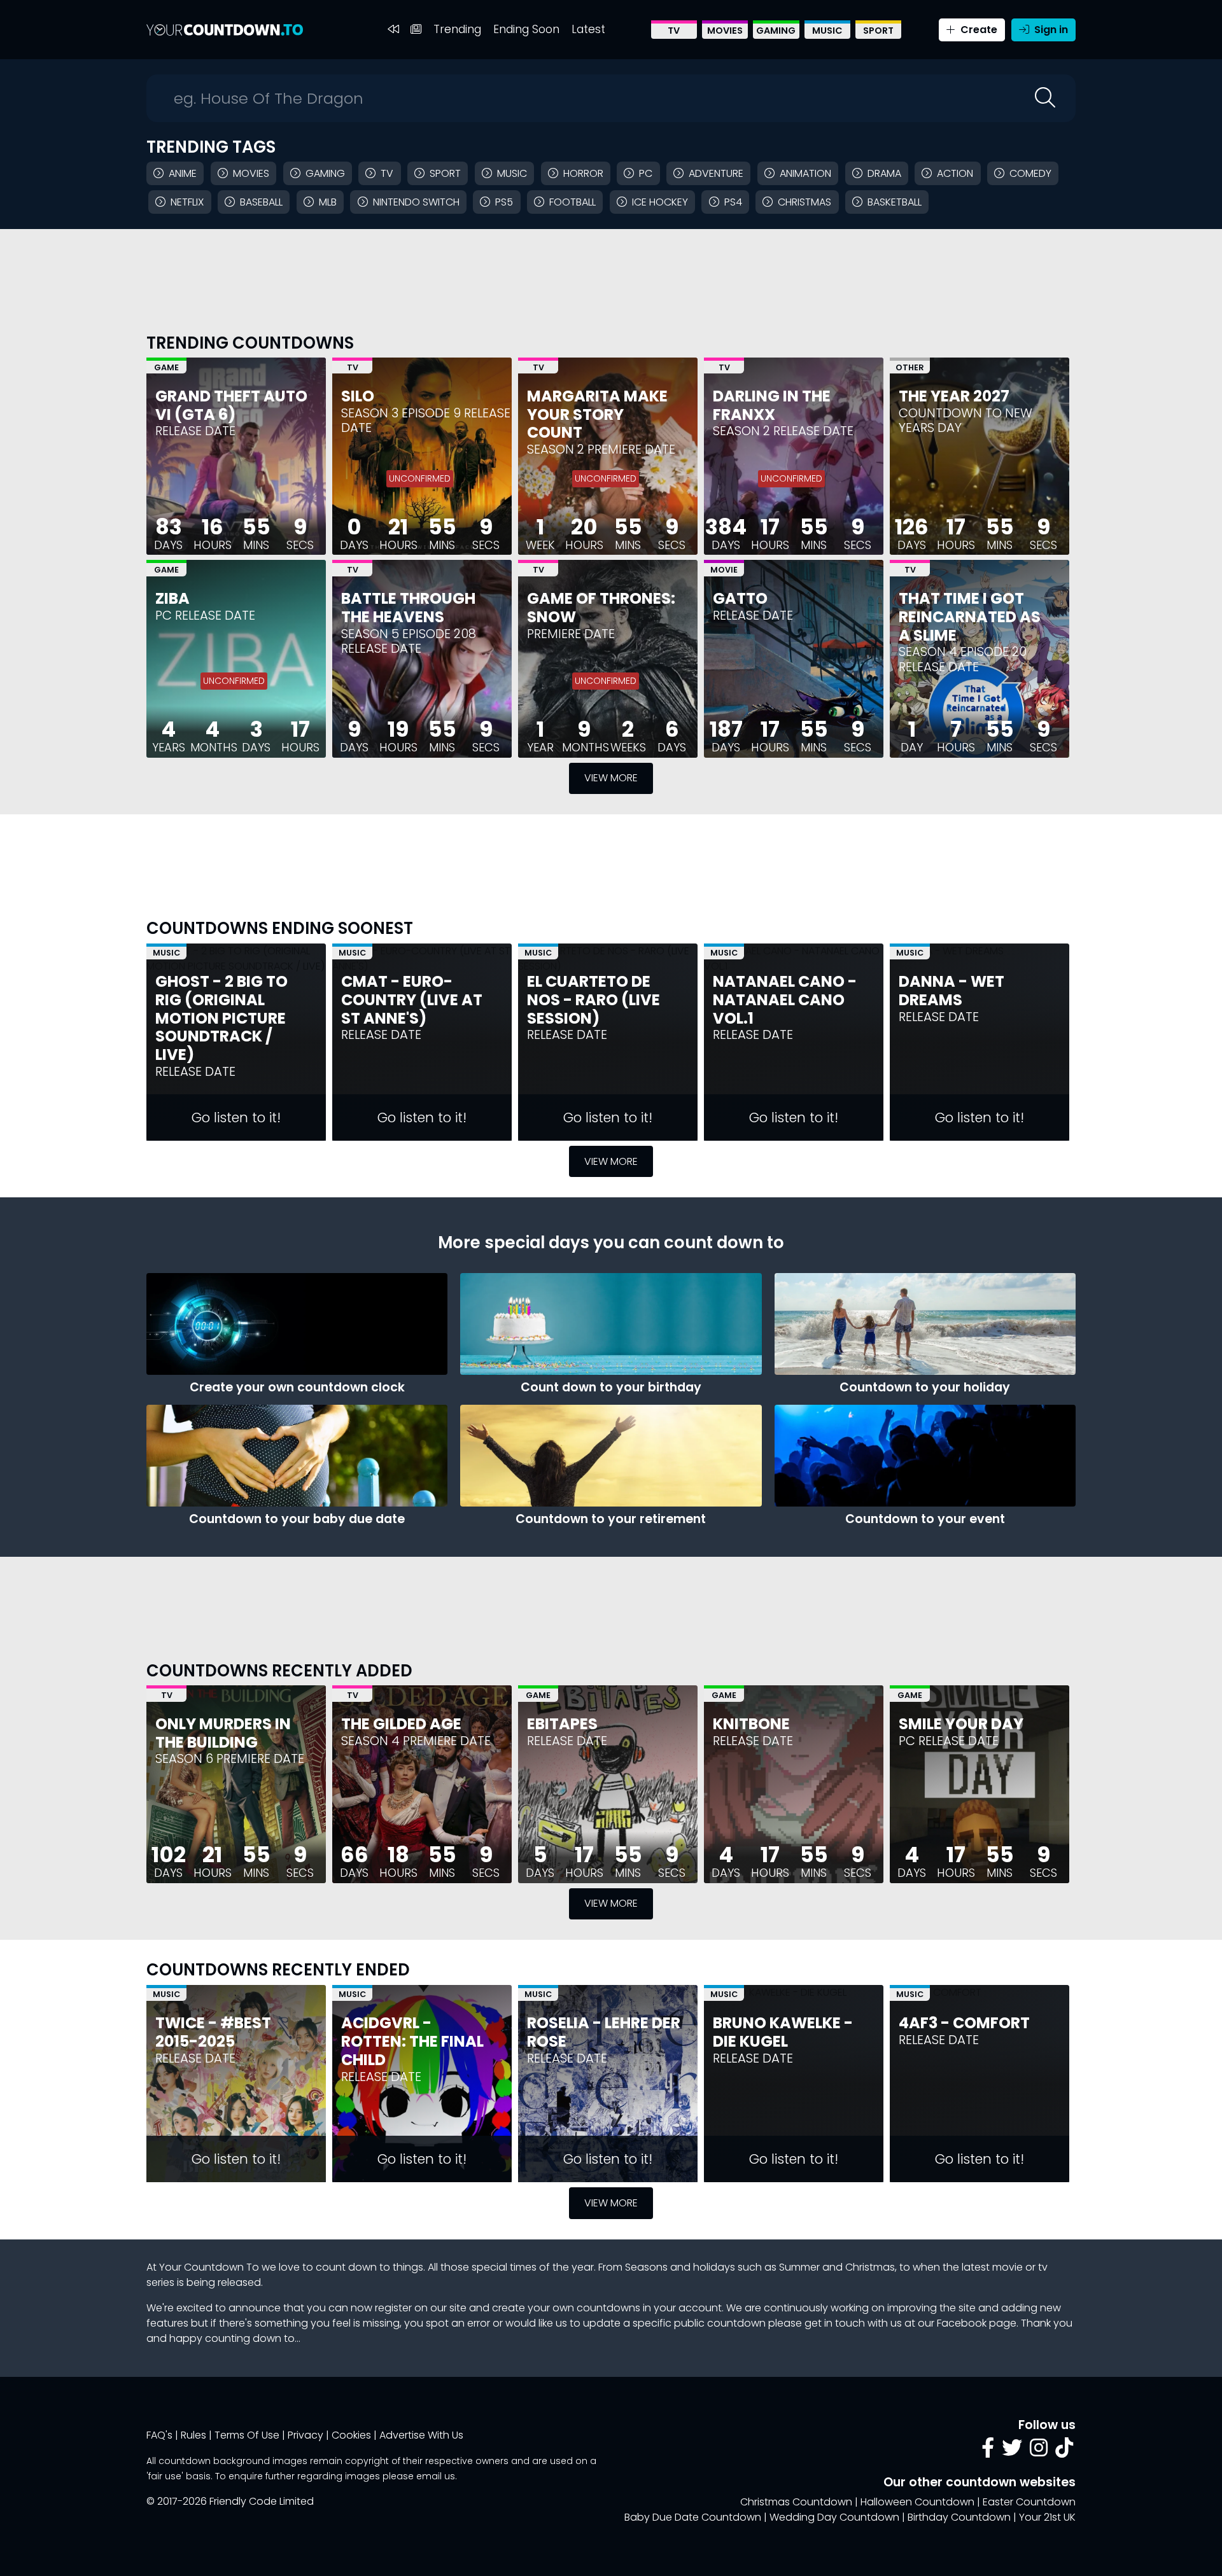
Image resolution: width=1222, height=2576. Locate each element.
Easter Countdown (1029, 2502)
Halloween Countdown (917, 2502)
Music (827, 31)
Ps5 (504, 202)
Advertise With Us (421, 2435)
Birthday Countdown (959, 2517)
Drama (884, 173)
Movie (724, 570)
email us (436, 2476)
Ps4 (733, 202)
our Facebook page (967, 2323)
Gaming (776, 31)
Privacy (305, 2435)
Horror (583, 173)
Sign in (1050, 30)
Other (910, 367)
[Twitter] (1012, 2452)
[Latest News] (416, 30)
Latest (588, 29)
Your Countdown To (209, 2267)
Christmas (804, 202)
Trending (457, 29)
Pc (646, 173)
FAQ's (159, 2435)
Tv (387, 173)
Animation (805, 173)
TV (674, 31)
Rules (193, 2435)
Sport (878, 31)
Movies (725, 31)
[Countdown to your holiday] (925, 1324)
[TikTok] (1064, 2452)
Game (166, 367)
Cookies (351, 2435)
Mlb (328, 202)
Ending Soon (526, 29)
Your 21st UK (1047, 2517)
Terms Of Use (247, 2435)
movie (1008, 2267)
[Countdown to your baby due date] (297, 1456)
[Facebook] (988, 2452)
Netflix (187, 202)
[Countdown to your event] (925, 1456)
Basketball (895, 202)
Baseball (261, 202)
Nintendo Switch (416, 202)
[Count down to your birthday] (611, 1324)
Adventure (716, 173)
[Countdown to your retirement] (611, 1456)
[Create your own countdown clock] (297, 1324)
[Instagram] (1039, 2452)
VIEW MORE (611, 778)
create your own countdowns (566, 2308)
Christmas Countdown (796, 2502)
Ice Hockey (660, 202)
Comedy (1030, 173)
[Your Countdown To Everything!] (225, 30)
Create (978, 30)
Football (572, 202)
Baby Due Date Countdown (693, 2517)
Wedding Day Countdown (834, 2517)
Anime (183, 173)
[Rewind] (393, 30)
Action (955, 173)
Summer (799, 2267)
